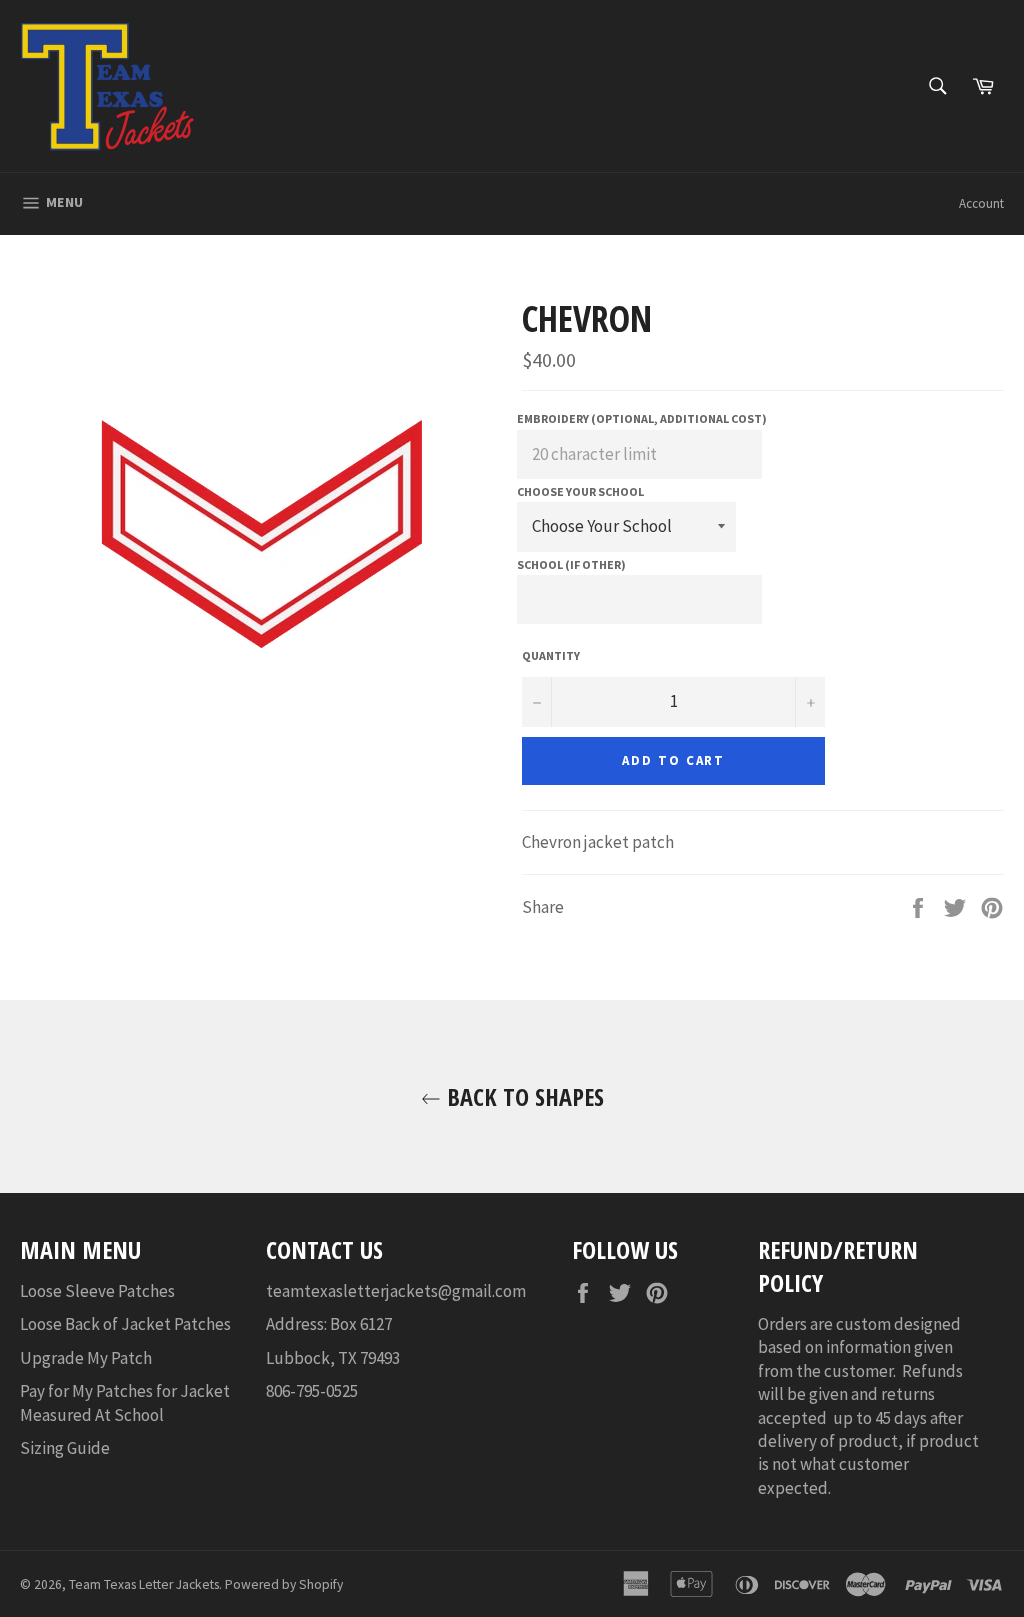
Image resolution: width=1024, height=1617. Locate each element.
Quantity (551, 655)
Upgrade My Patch (86, 1358)
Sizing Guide (65, 1448)
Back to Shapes (522, 1096)
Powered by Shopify (284, 1584)
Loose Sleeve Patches (97, 1291)
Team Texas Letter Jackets (144, 1584)
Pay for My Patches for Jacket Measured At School (125, 1402)
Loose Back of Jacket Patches (125, 1324)
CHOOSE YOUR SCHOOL (580, 491)
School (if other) (571, 564)
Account (981, 203)
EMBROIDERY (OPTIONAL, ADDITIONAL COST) (642, 418)
